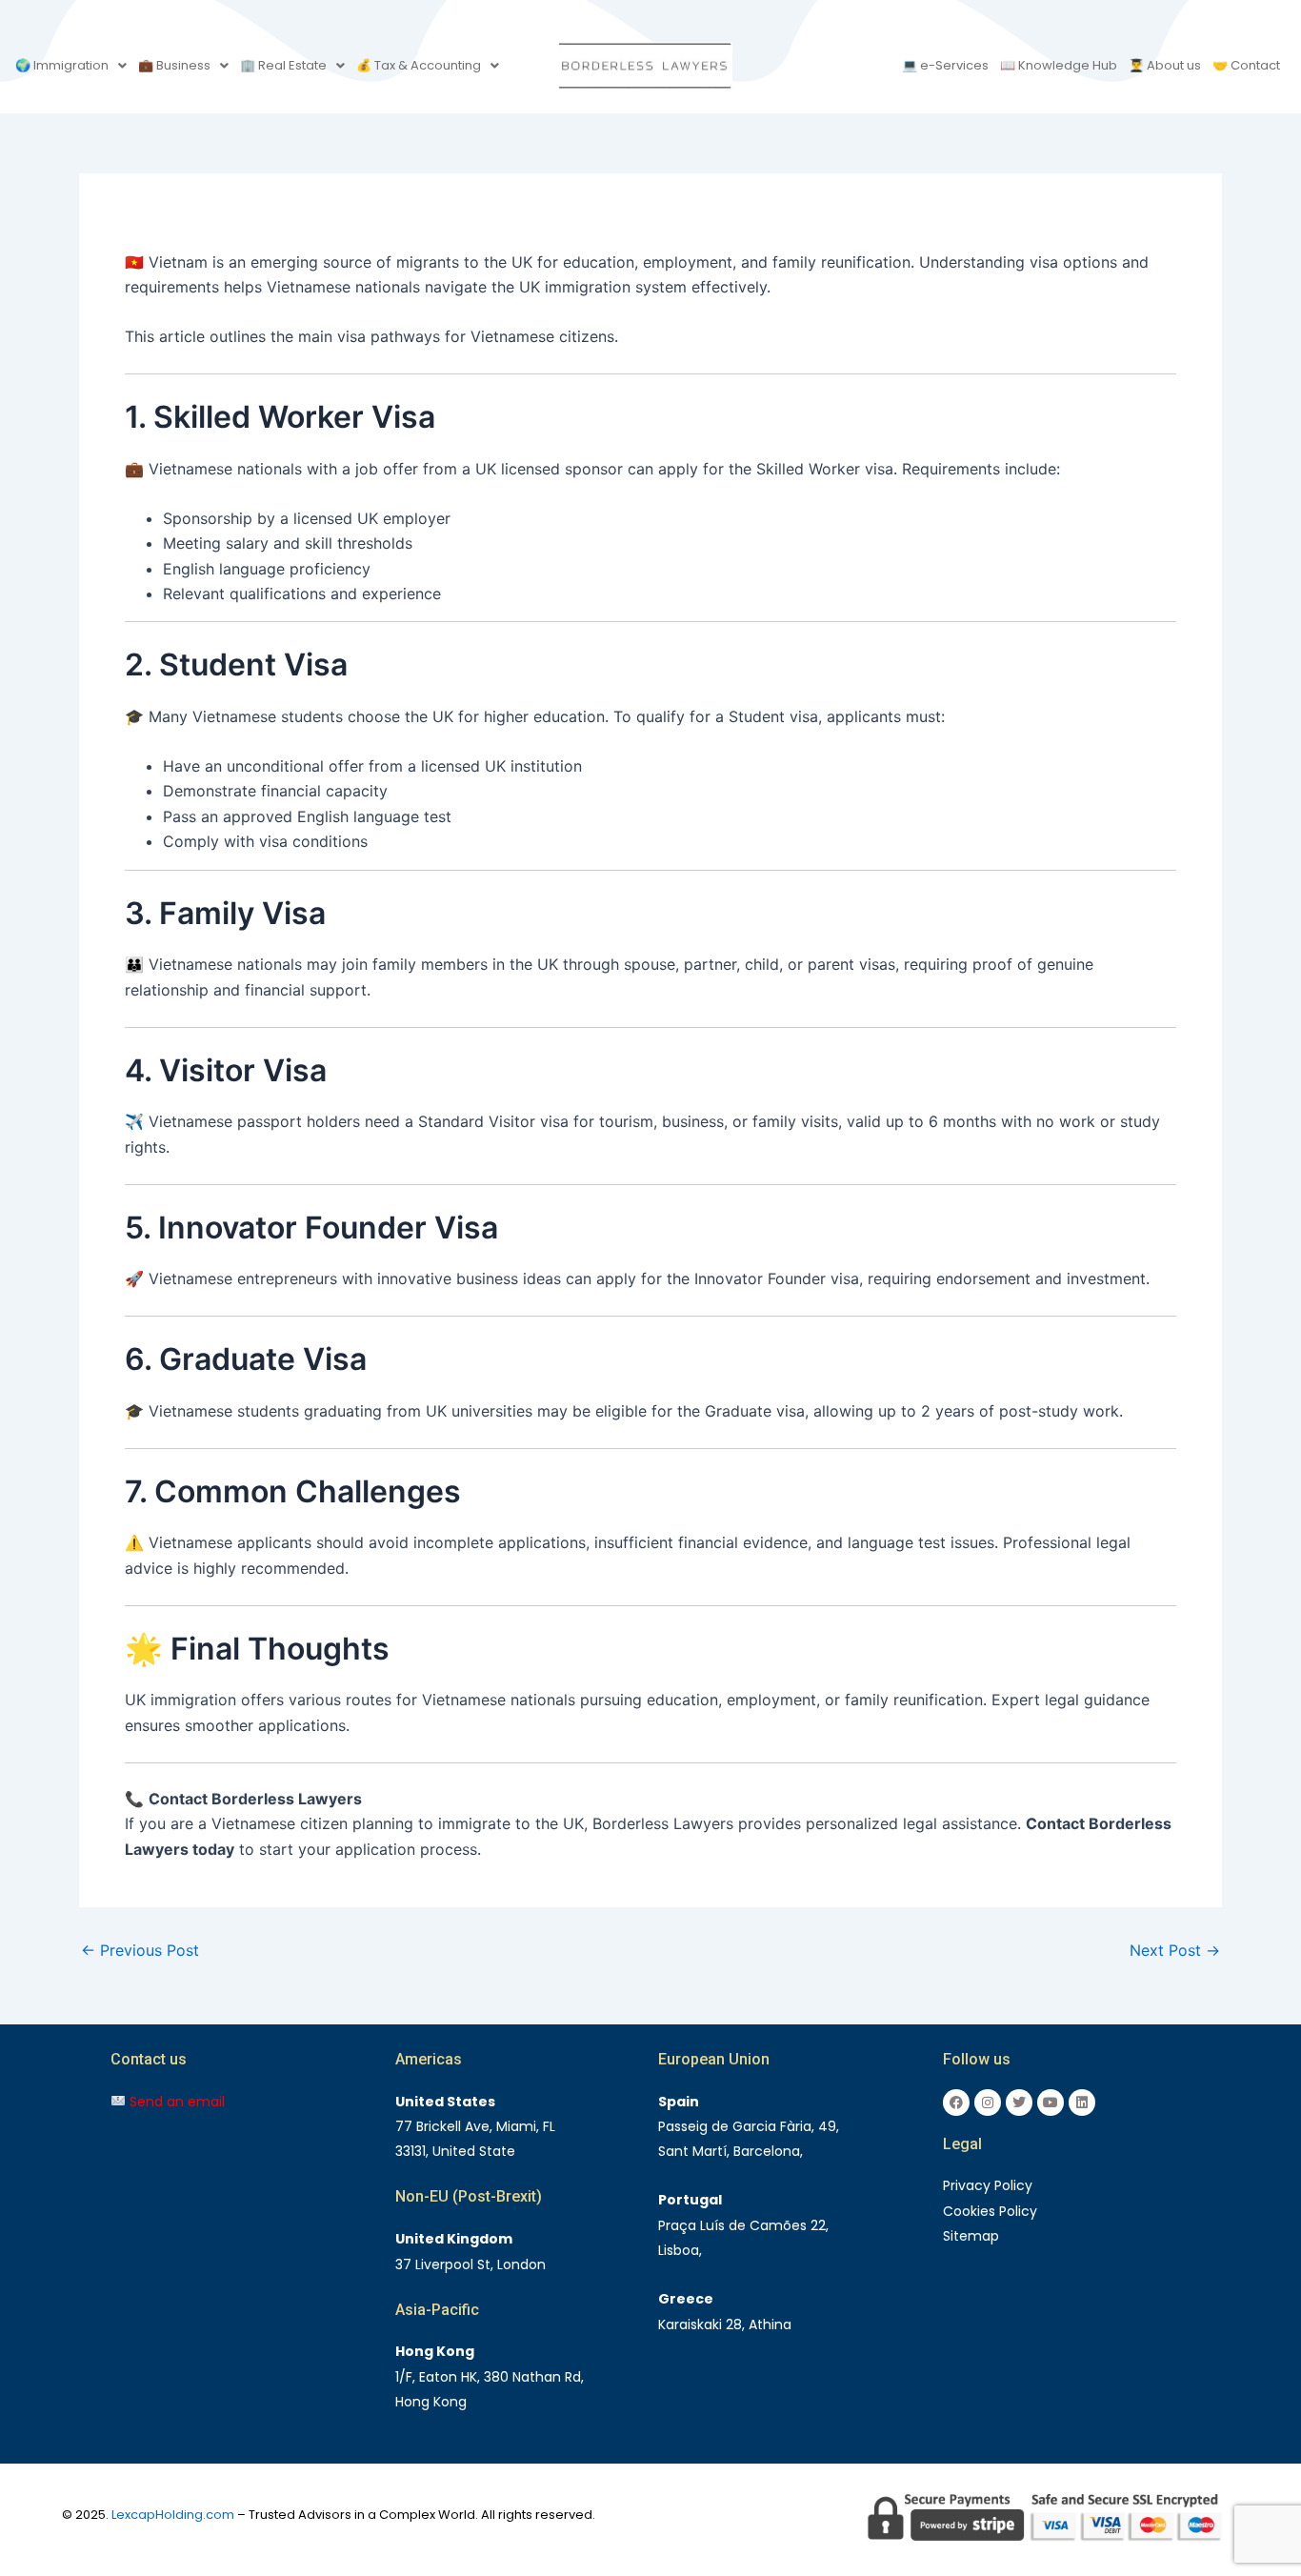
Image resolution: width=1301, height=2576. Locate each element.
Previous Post (140, 1950)
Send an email (175, 2102)
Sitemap (971, 2236)
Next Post (1175, 1950)
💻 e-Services (945, 65)
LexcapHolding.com (173, 2515)
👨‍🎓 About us (1165, 65)
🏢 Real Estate (283, 65)
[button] (71, 65)
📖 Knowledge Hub (1059, 65)
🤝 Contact (1246, 65)
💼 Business (174, 65)
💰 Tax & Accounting (419, 65)
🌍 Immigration (62, 65)
